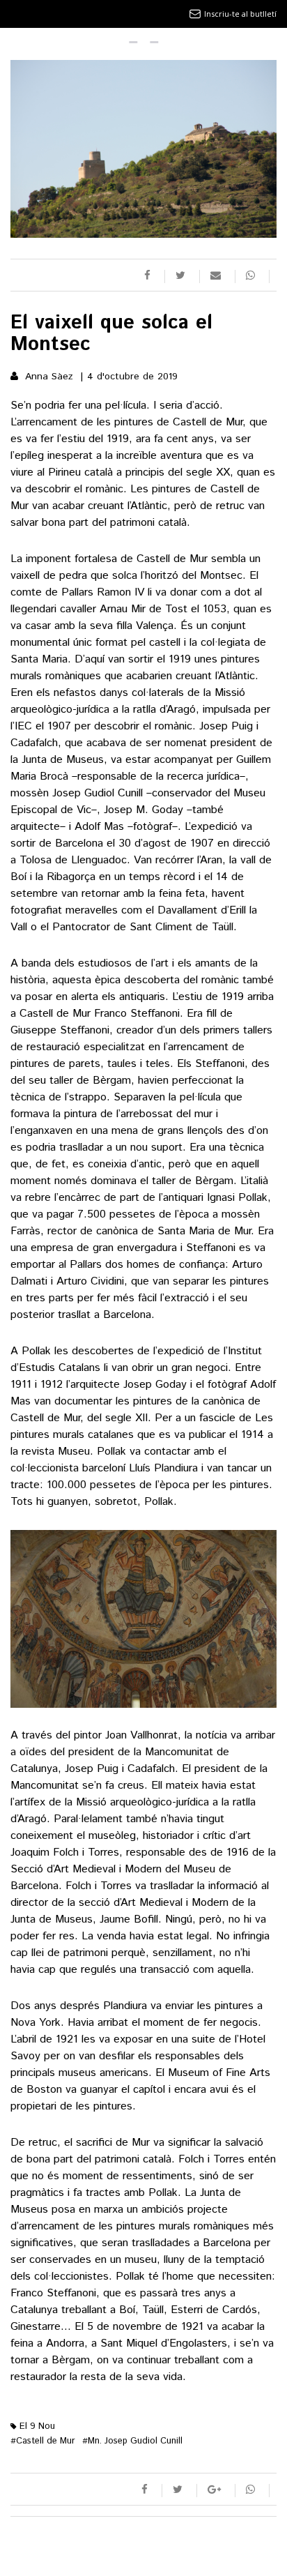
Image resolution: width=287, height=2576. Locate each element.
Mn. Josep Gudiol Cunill (132, 2441)
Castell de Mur (43, 2441)
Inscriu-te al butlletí (240, 14)
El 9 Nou (36, 2426)
